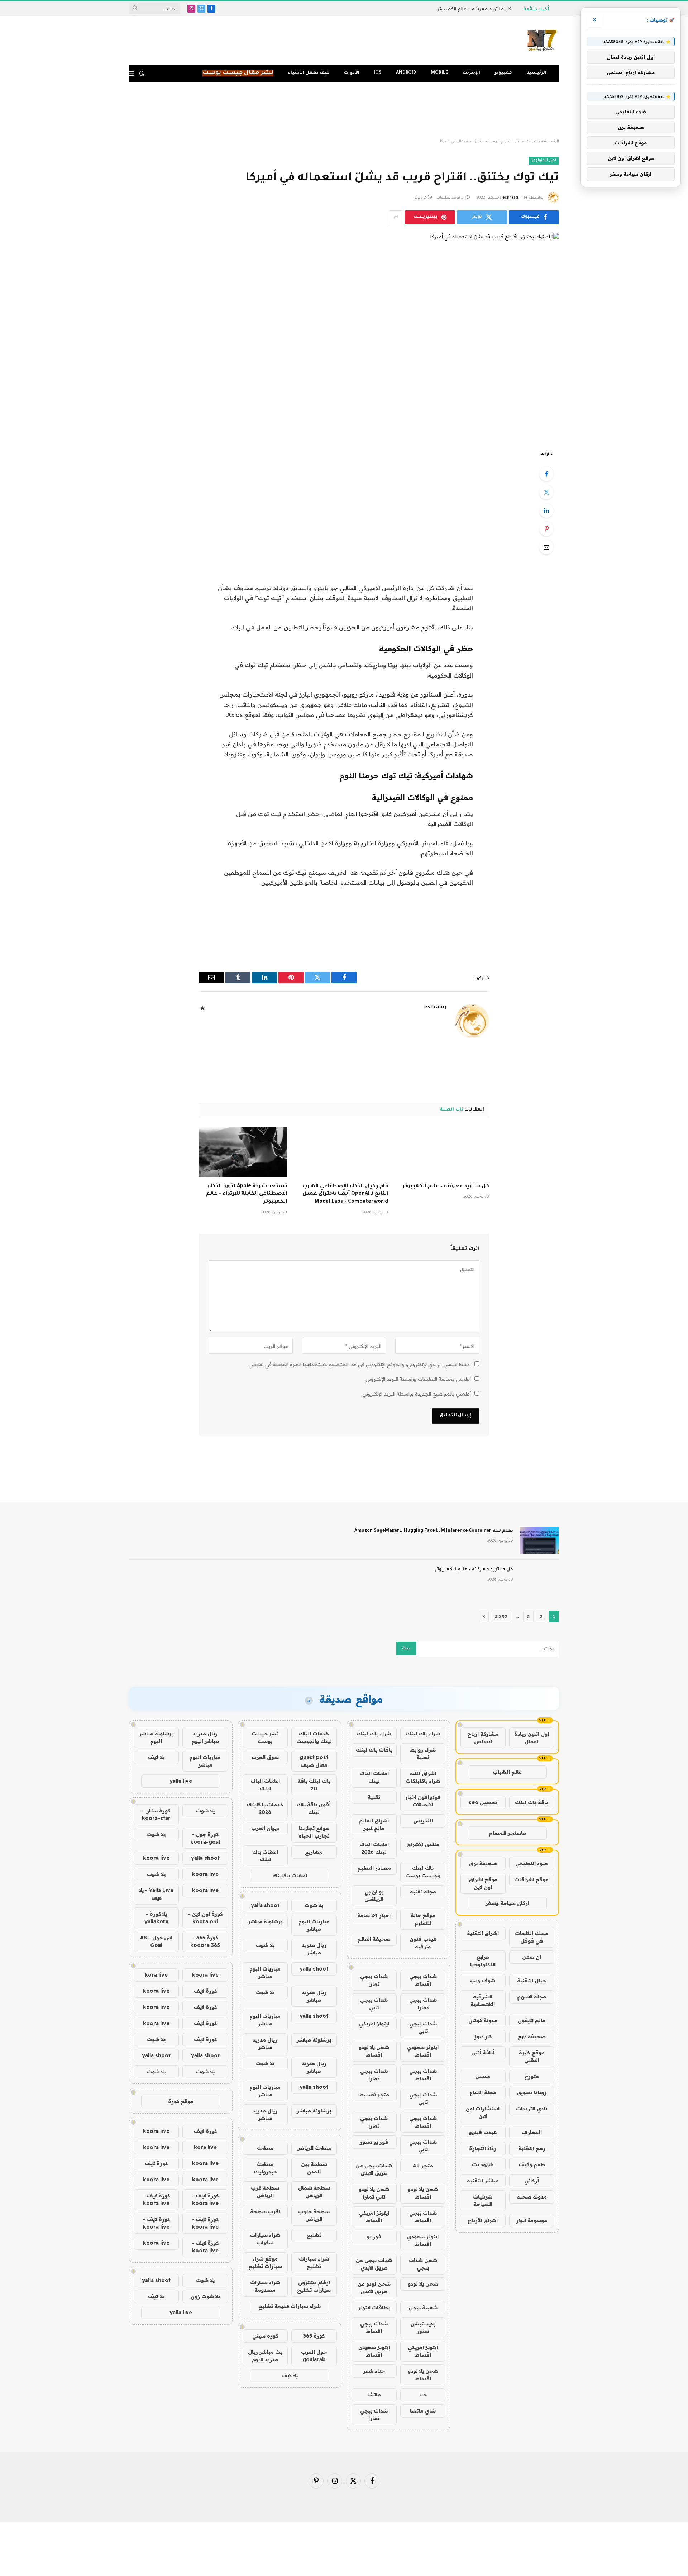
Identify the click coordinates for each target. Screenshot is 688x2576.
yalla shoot (265, 1905)
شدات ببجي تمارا (374, 1980)
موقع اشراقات (531, 1879)
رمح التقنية (532, 2148)
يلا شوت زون (205, 2296)
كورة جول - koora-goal (205, 1838)
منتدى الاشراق (423, 1844)
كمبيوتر (503, 73)
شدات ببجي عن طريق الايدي (374, 2169)
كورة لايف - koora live (205, 2199)
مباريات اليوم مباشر (314, 1925)
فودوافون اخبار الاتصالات (423, 1801)
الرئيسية (536, 73)
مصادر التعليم (374, 1868)
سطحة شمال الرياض (314, 2192)
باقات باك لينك (374, 1750)
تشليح (314, 2235)
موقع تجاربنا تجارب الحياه (314, 1832)
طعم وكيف (532, 2164)
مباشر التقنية (483, 2181)
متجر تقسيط (374, 2095)
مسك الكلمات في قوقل (532, 1937)
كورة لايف (205, 1991)
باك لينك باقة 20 (314, 1785)
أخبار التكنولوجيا (544, 160)
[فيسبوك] (546, 474)
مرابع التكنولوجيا (483, 1961)
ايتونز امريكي (374, 2024)
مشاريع (314, 1852)
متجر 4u (423, 2166)
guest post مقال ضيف (314, 1761)
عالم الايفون (532, 2020)
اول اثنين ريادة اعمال (532, 1738)
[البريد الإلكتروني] (546, 547)
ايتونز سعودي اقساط (423, 2051)
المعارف (532, 2132)
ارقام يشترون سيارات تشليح (314, 2286)
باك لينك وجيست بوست (423, 1872)
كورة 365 (314, 2336)
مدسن (483, 2076)
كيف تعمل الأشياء (309, 73)
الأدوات (352, 73)
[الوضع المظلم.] (142, 73)
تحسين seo (483, 1802)
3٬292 (501, 1616)
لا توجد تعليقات (450, 198)
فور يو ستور (374, 2142)
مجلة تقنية (423, 1892)
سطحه (265, 2148)
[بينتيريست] (546, 529)
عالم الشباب (507, 1772)
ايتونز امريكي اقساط (374, 2217)
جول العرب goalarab (314, 2356)
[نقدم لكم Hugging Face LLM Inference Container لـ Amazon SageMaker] (539, 1540)
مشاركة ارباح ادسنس (483, 1738)
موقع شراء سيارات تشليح (265, 2263)
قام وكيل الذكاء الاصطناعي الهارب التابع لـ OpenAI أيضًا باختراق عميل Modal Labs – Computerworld (345, 1194)
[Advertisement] (344, 110)
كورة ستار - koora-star (156, 1814)
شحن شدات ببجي (423, 2264)
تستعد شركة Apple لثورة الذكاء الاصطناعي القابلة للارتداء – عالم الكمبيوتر (247, 1194)
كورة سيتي (265, 2336)
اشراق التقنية (483, 1933)
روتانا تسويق (532, 2092)
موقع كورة (181, 2101)
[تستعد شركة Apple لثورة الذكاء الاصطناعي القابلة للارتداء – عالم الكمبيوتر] (243, 1152)
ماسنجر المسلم (507, 1833)
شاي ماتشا (423, 2411)
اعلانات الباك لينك (374, 1777)
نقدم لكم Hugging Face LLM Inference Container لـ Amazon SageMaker (434, 1531)
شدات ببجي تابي (374, 2004)
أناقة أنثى (483, 2053)
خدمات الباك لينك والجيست (314, 1737)
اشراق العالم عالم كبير (374, 1824)
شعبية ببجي (423, 2308)
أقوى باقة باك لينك (314, 1808)
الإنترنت (471, 73)
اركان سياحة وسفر (507, 1903)
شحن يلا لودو (423, 2284)
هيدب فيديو (483, 2132)
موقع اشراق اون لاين (483, 1883)
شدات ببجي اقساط (423, 1980)
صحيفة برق (483, 1863)
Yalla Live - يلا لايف (156, 1894)
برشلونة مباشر (265, 1921)
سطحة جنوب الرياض (314, 2215)
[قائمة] (132, 73)
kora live (156, 1975)
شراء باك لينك (423, 1734)
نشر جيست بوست (265, 1737)
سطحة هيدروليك (265, 2168)
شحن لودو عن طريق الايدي (374, 2288)
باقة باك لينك (531, 1802)
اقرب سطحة (265, 2211)
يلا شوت (314, 1905)
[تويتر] (546, 492)
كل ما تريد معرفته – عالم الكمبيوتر (474, 9)
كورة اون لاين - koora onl (205, 1918)
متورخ (532, 2076)
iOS (378, 73)
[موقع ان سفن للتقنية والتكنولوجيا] (542, 41)
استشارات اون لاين (483, 2112)
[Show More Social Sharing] (396, 217)
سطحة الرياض (314, 2148)
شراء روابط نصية (423, 1753)
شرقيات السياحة (483, 2200)
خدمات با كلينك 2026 (265, 1808)
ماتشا (374, 2395)
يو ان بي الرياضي (374, 1895)
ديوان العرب (265, 1828)
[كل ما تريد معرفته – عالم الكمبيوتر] (445, 1152)
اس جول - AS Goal (156, 1941)
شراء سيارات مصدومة (265, 2286)
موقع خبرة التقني (532, 2056)
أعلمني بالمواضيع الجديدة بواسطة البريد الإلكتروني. (416, 1394)
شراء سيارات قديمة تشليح (290, 2306)
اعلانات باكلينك (290, 1876)
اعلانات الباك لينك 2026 (374, 1848)
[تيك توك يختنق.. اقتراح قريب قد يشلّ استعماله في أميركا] (344, 336)
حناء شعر (374, 2371)
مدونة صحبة (532, 2197)
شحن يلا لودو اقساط (374, 2051)
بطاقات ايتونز (374, 2308)
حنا (423, 2395)
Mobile (439, 73)
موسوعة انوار (532, 2220)
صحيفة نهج (532, 2036)
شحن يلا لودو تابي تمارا (374, 2193)
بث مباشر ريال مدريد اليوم (265, 2356)
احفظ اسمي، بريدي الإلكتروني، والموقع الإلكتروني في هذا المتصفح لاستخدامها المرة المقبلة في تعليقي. (360, 1364)
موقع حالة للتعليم (423, 1919)
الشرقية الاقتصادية (483, 2000)
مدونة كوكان (483, 2020)
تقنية (374, 1797)
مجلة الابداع (483, 2092)
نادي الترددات (532, 2109)
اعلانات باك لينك (265, 1856)
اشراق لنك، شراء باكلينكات (423, 1777)
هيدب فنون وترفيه (423, 1943)
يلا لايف (290, 2376)
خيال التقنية (532, 1981)
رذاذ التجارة (483, 2148)
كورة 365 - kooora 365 (205, 1941)
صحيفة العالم (374, 1939)
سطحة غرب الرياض (265, 2192)
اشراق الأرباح (483, 2220)
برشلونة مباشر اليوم (156, 1737)
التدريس (423, 1821)
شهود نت (483, 2164)
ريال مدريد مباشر (314, 1949)
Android (406, 73)
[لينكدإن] (546, 510)
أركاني (532, 2181)
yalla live (181, 1781)
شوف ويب (483, 1981)
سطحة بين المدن (314, 2168)
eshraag (510, 198)
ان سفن (532, 1957)
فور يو (374, 2237)
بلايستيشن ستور (423, 2327)
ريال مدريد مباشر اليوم (205, 1737)
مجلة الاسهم (532, 1997)
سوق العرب (265, 1757)
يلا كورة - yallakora (156, 1918)
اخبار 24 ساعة (374, 1915)
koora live (156, 1858)
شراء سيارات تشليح (314, 2263)
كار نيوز (483, 2036)
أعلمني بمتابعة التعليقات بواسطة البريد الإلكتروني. (418, 1379)
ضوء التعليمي (532, 1863)
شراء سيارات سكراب (265, 2239)
